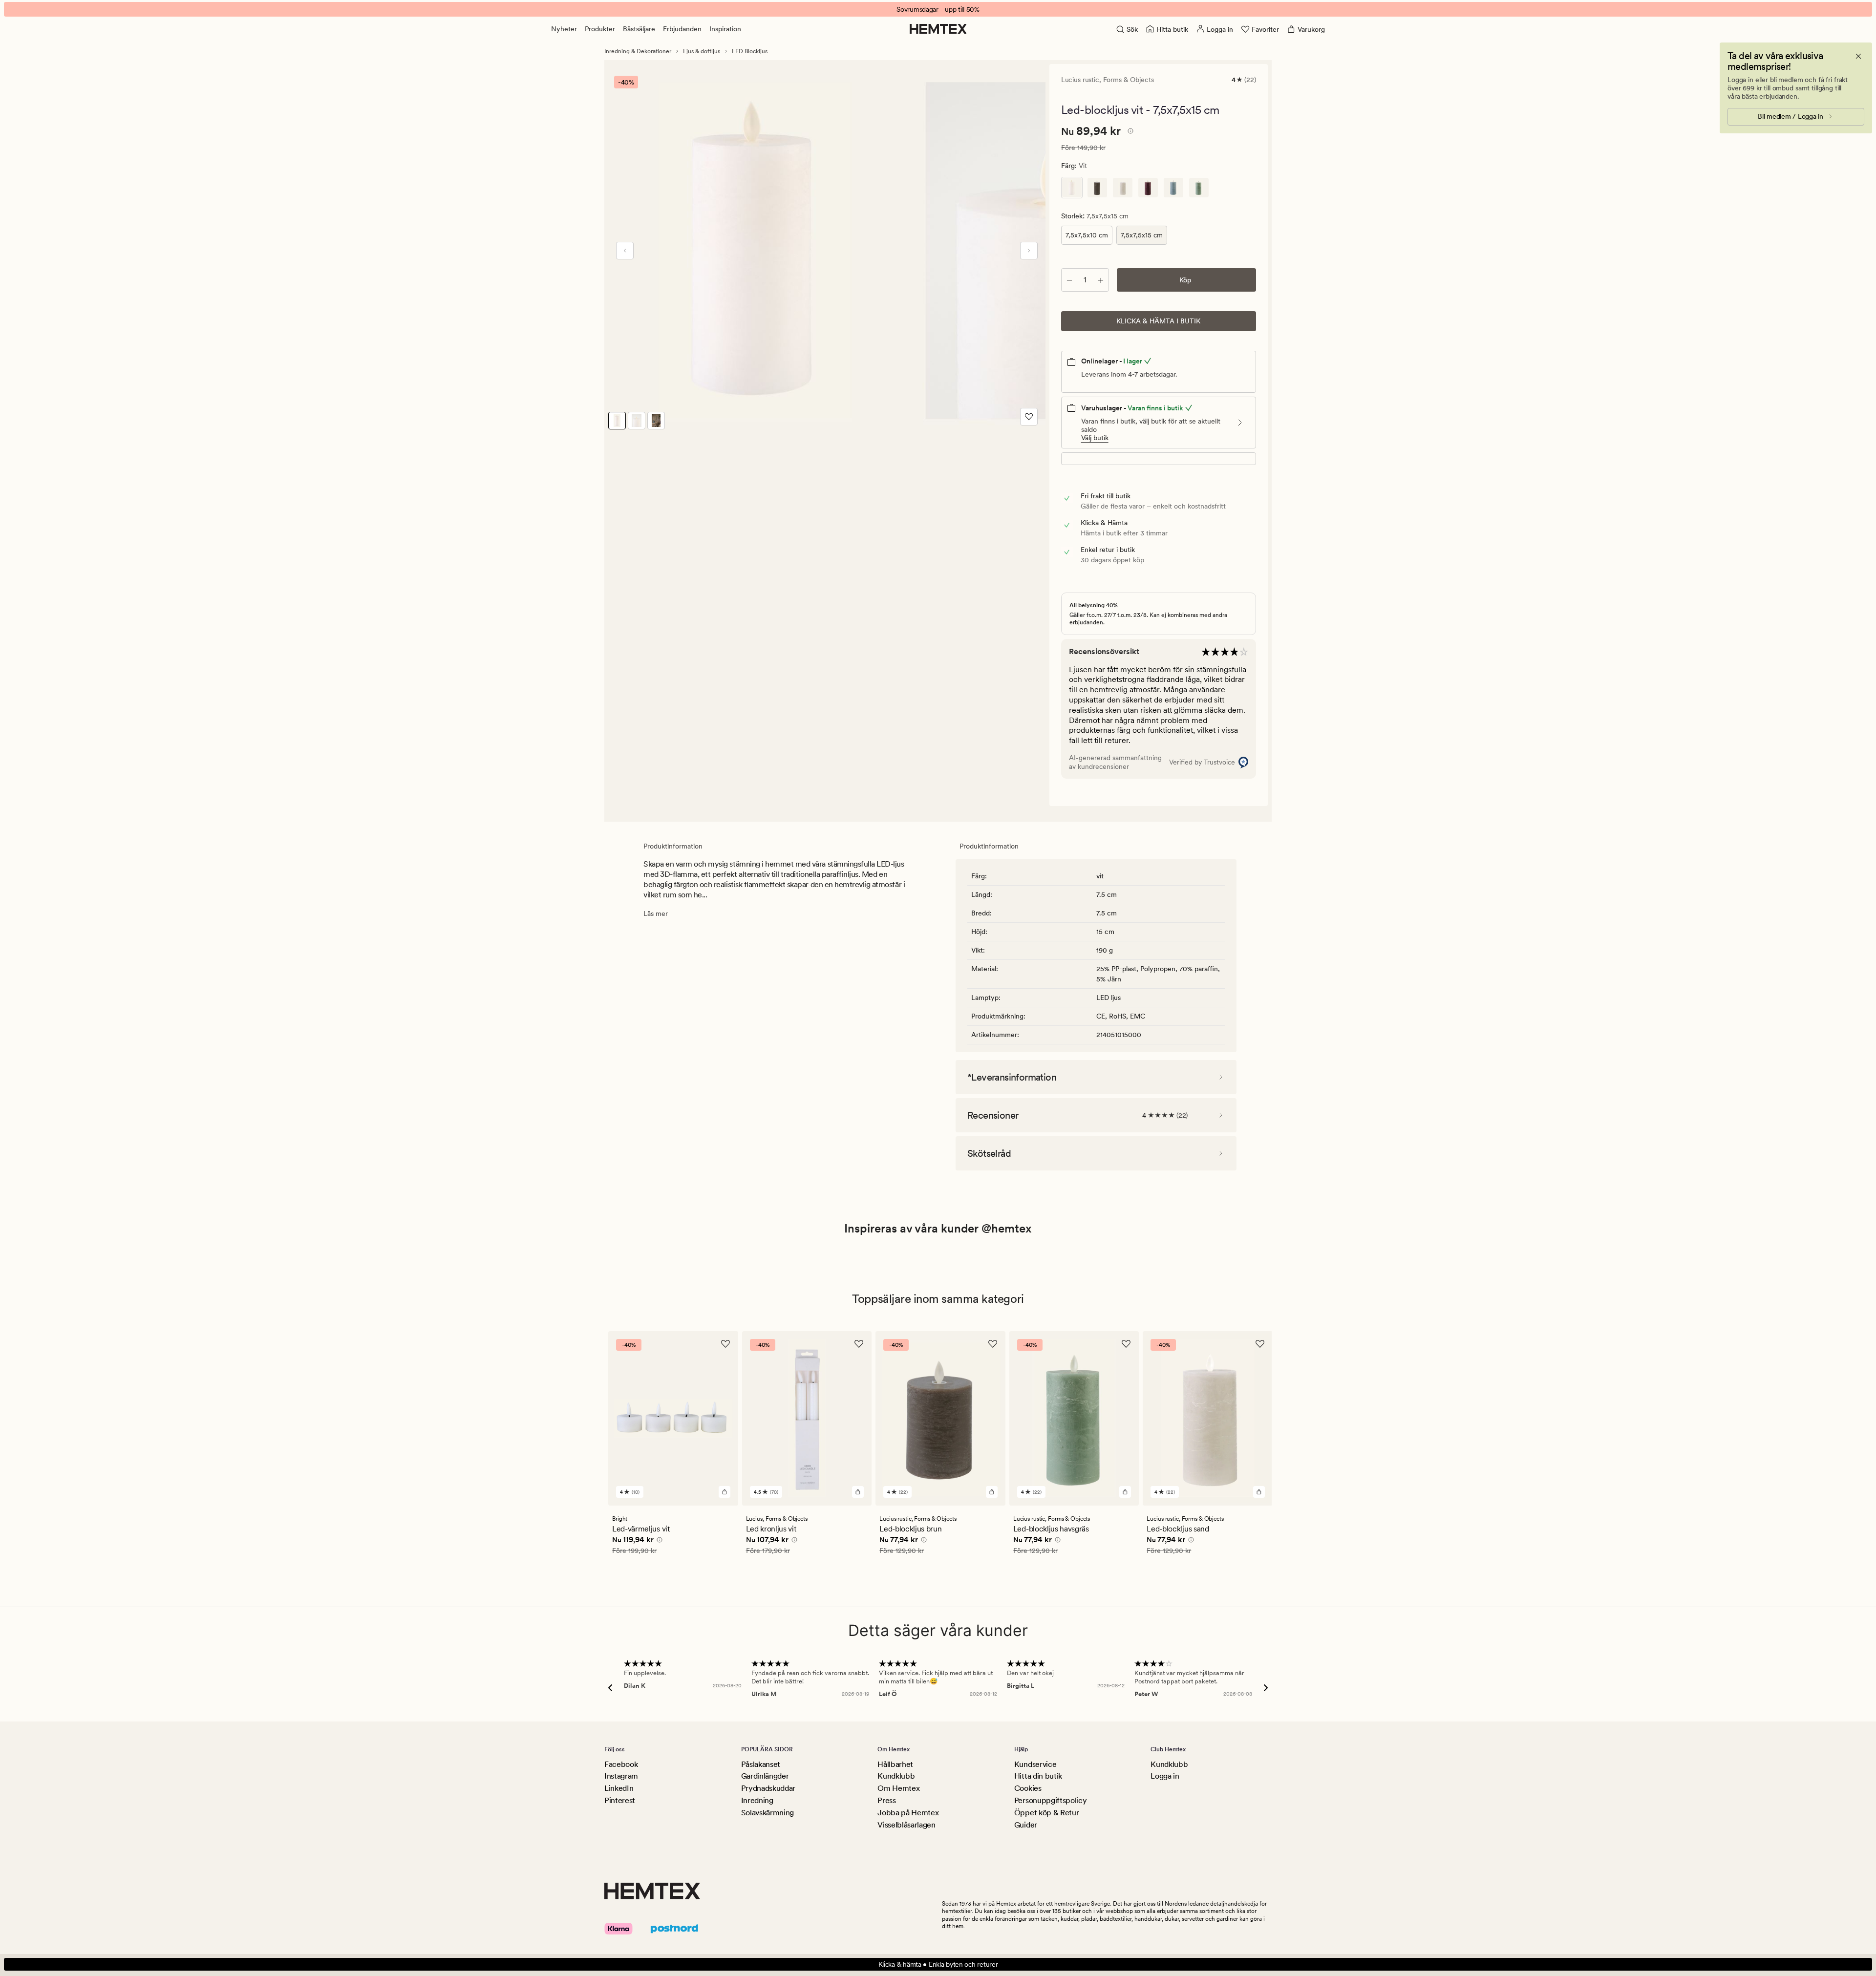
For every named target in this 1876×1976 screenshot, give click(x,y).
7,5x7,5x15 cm (1142, 235)
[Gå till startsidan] (938, 29)
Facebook (621, 1764)
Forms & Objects (1129, 80)
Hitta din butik (1038, 1776)
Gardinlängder (765, 1776)
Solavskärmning (768, 1813)
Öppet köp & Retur (1047, 1813)
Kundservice (1035, 1764)
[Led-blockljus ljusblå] (1173, 188)
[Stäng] (1858, 56)
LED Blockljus (750, 51)
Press (886, 1800)
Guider (1026, 1825)
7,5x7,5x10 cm (1087, 235)
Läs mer (656, 914)
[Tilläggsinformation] (1129, 132)
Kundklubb (896, 1776)
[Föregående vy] (625, 251)
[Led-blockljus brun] (1097, 188)
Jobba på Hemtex (908, 1813)
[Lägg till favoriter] (1029, 417)
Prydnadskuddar (768, 1788)
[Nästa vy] (1029, 251)
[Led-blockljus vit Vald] (1072, 188)
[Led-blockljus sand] (1123, 188)
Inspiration (725, 29)
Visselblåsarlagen (906, 1825)
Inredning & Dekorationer (638, 51)
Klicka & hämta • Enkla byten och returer (938, 1964)
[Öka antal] (1101, 280)
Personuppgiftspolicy (1051, 1800)
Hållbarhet (895, 1764)
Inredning (757, 1800)
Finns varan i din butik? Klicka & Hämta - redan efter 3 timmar (938, 9)
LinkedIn (619, 1788)
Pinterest (620, 1800)
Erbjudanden (682, 29)
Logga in (1165, 1776)
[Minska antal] (1069, 280)
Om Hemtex (898, 1788)
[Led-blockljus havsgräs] (1199, 188)
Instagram (621, 1776)
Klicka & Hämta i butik (1158, 321)
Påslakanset (761, 1764)
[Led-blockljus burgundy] (1148, 188)
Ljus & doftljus (702, 51)
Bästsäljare (639, 29)
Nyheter (564, 29)
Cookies (1028, 1788)
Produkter (600, 29)
